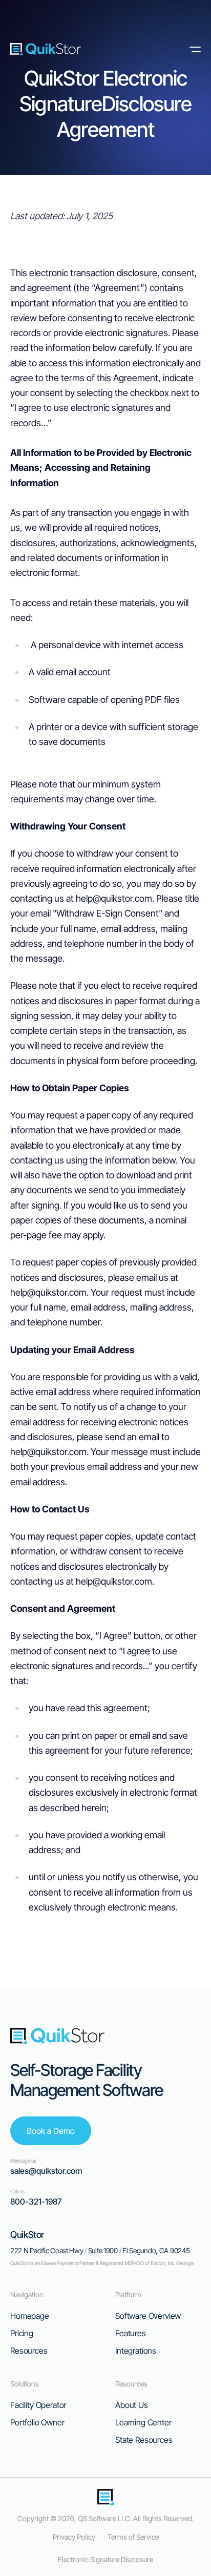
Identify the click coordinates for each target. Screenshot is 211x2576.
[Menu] (193, 49)
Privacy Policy (74, 2537)
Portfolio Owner (37, 2422)
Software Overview (148, 2316)
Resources (29, 2351)
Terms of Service (133, 2537)
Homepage (30, 2316)
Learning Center (143, 2422)
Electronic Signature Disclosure (105, 2559)
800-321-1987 (36, 2201)
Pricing (22, 2333)
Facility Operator (38, 2405)
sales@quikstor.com (46, 2171)
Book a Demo (51, 2131)
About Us (132, 2405)
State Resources (144, 2440)
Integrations (136, 2351)
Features (131, 2333)
